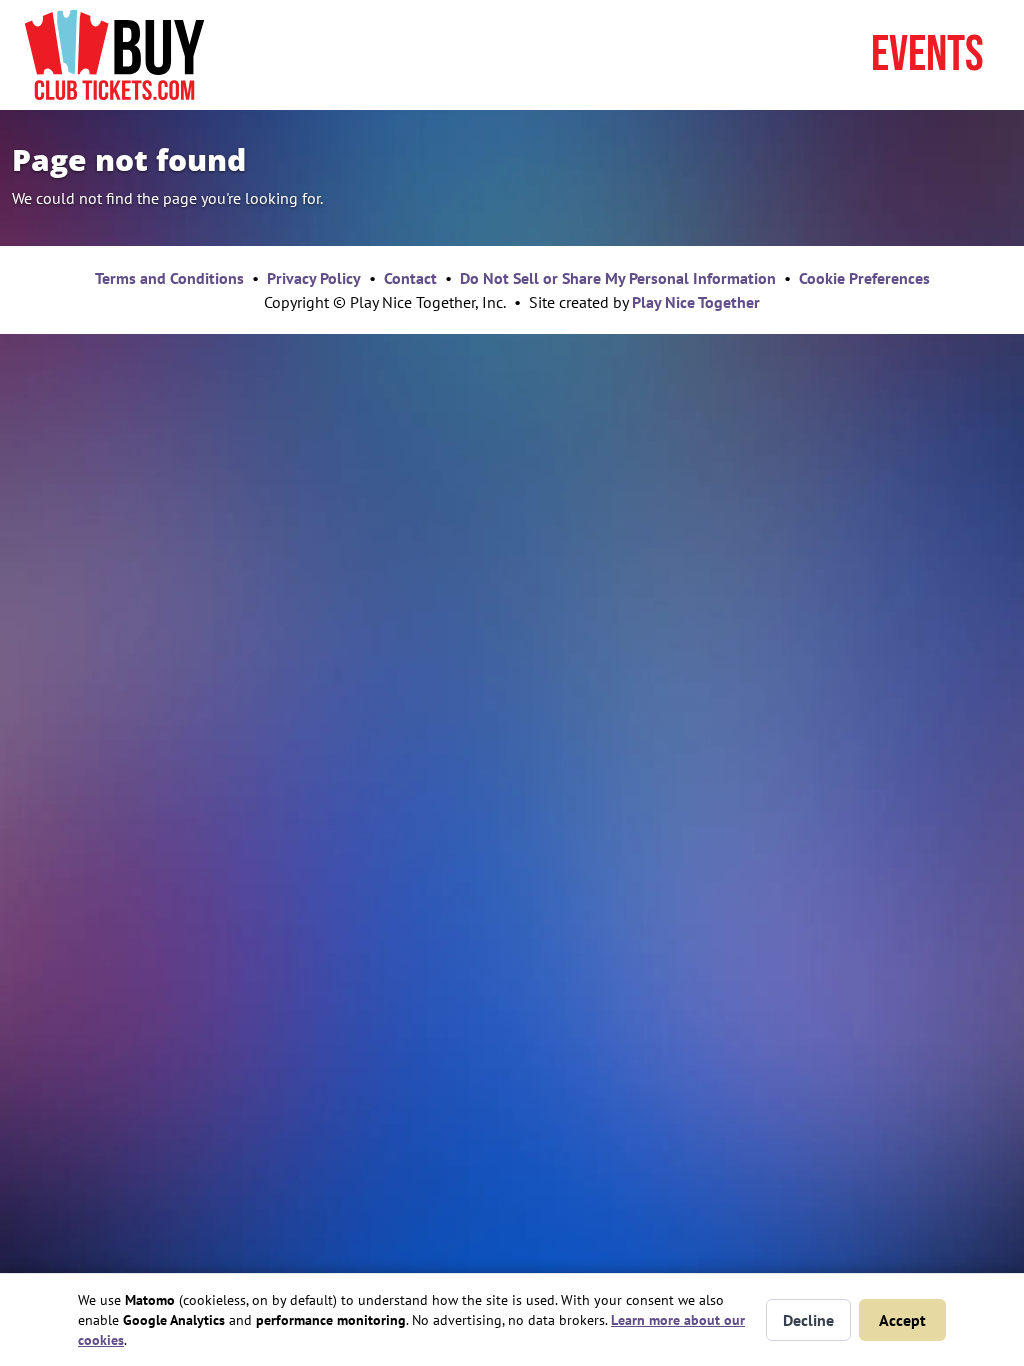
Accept (902, 1320)
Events (927, 55)
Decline (808, 1320)
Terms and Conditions (169, 278)
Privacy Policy (314, 278)
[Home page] (114, 55)
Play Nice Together (696, 302)
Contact (410, 278)
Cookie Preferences (864, 278)
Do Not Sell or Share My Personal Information (618, 278)
